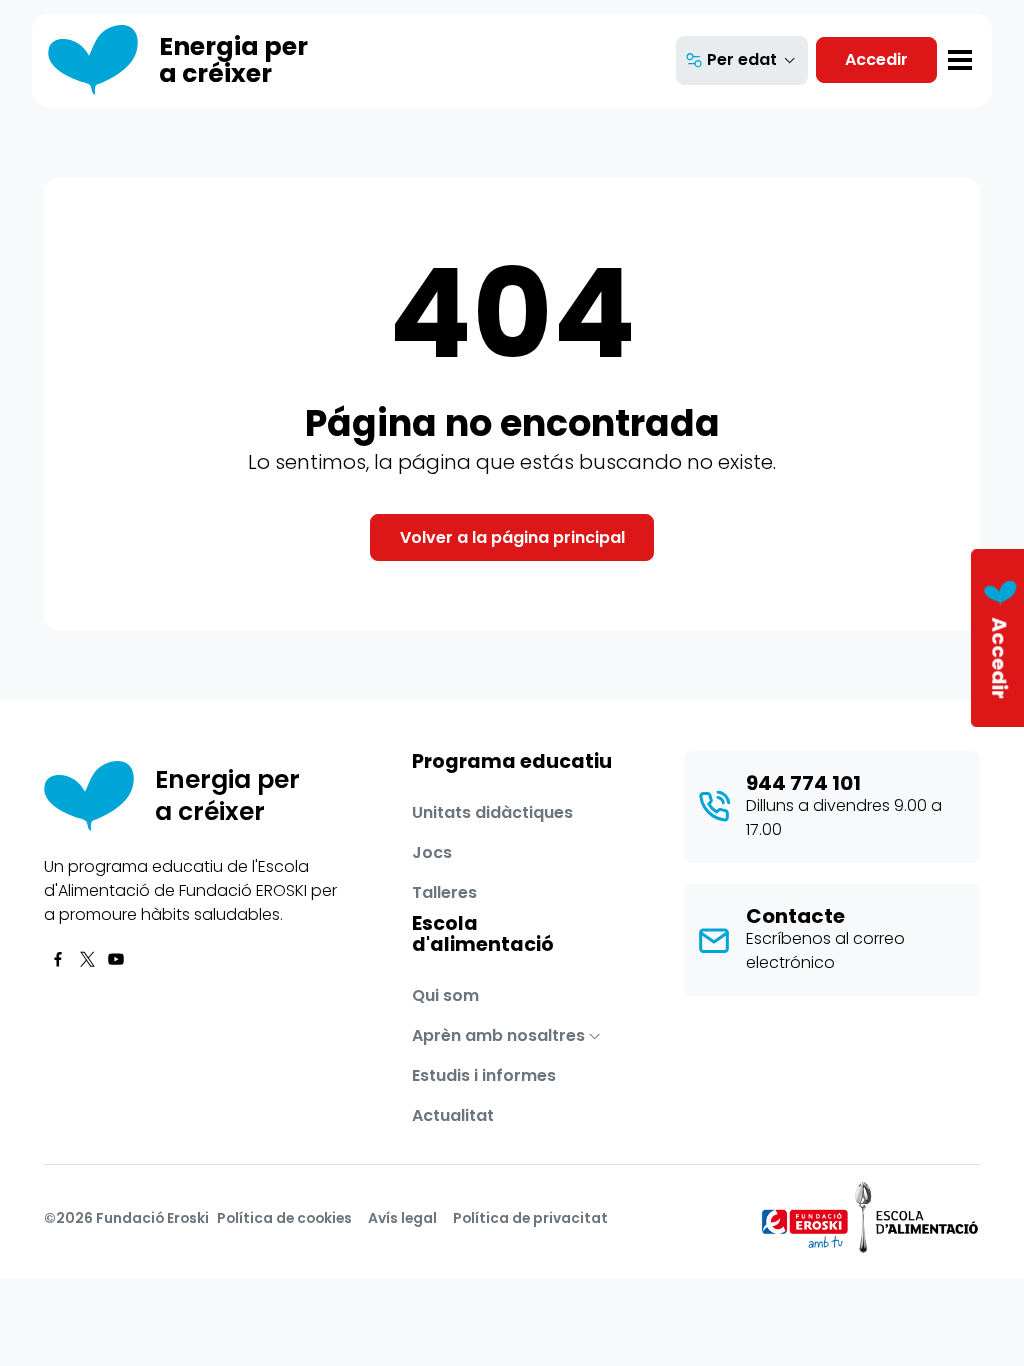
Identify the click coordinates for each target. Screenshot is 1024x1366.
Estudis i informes (484, 1075)
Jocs (432, 852)
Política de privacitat (530, 1218)
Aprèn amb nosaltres (498, 1035)
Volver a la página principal (512, 537)
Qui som (445, 995)
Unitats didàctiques (492, 812)
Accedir (876, 59)
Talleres (444, 892)
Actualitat (453, 1115)
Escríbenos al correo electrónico (825, 950)
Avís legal (402, 1218)
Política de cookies (284, 1218)
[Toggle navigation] (960, 60)
